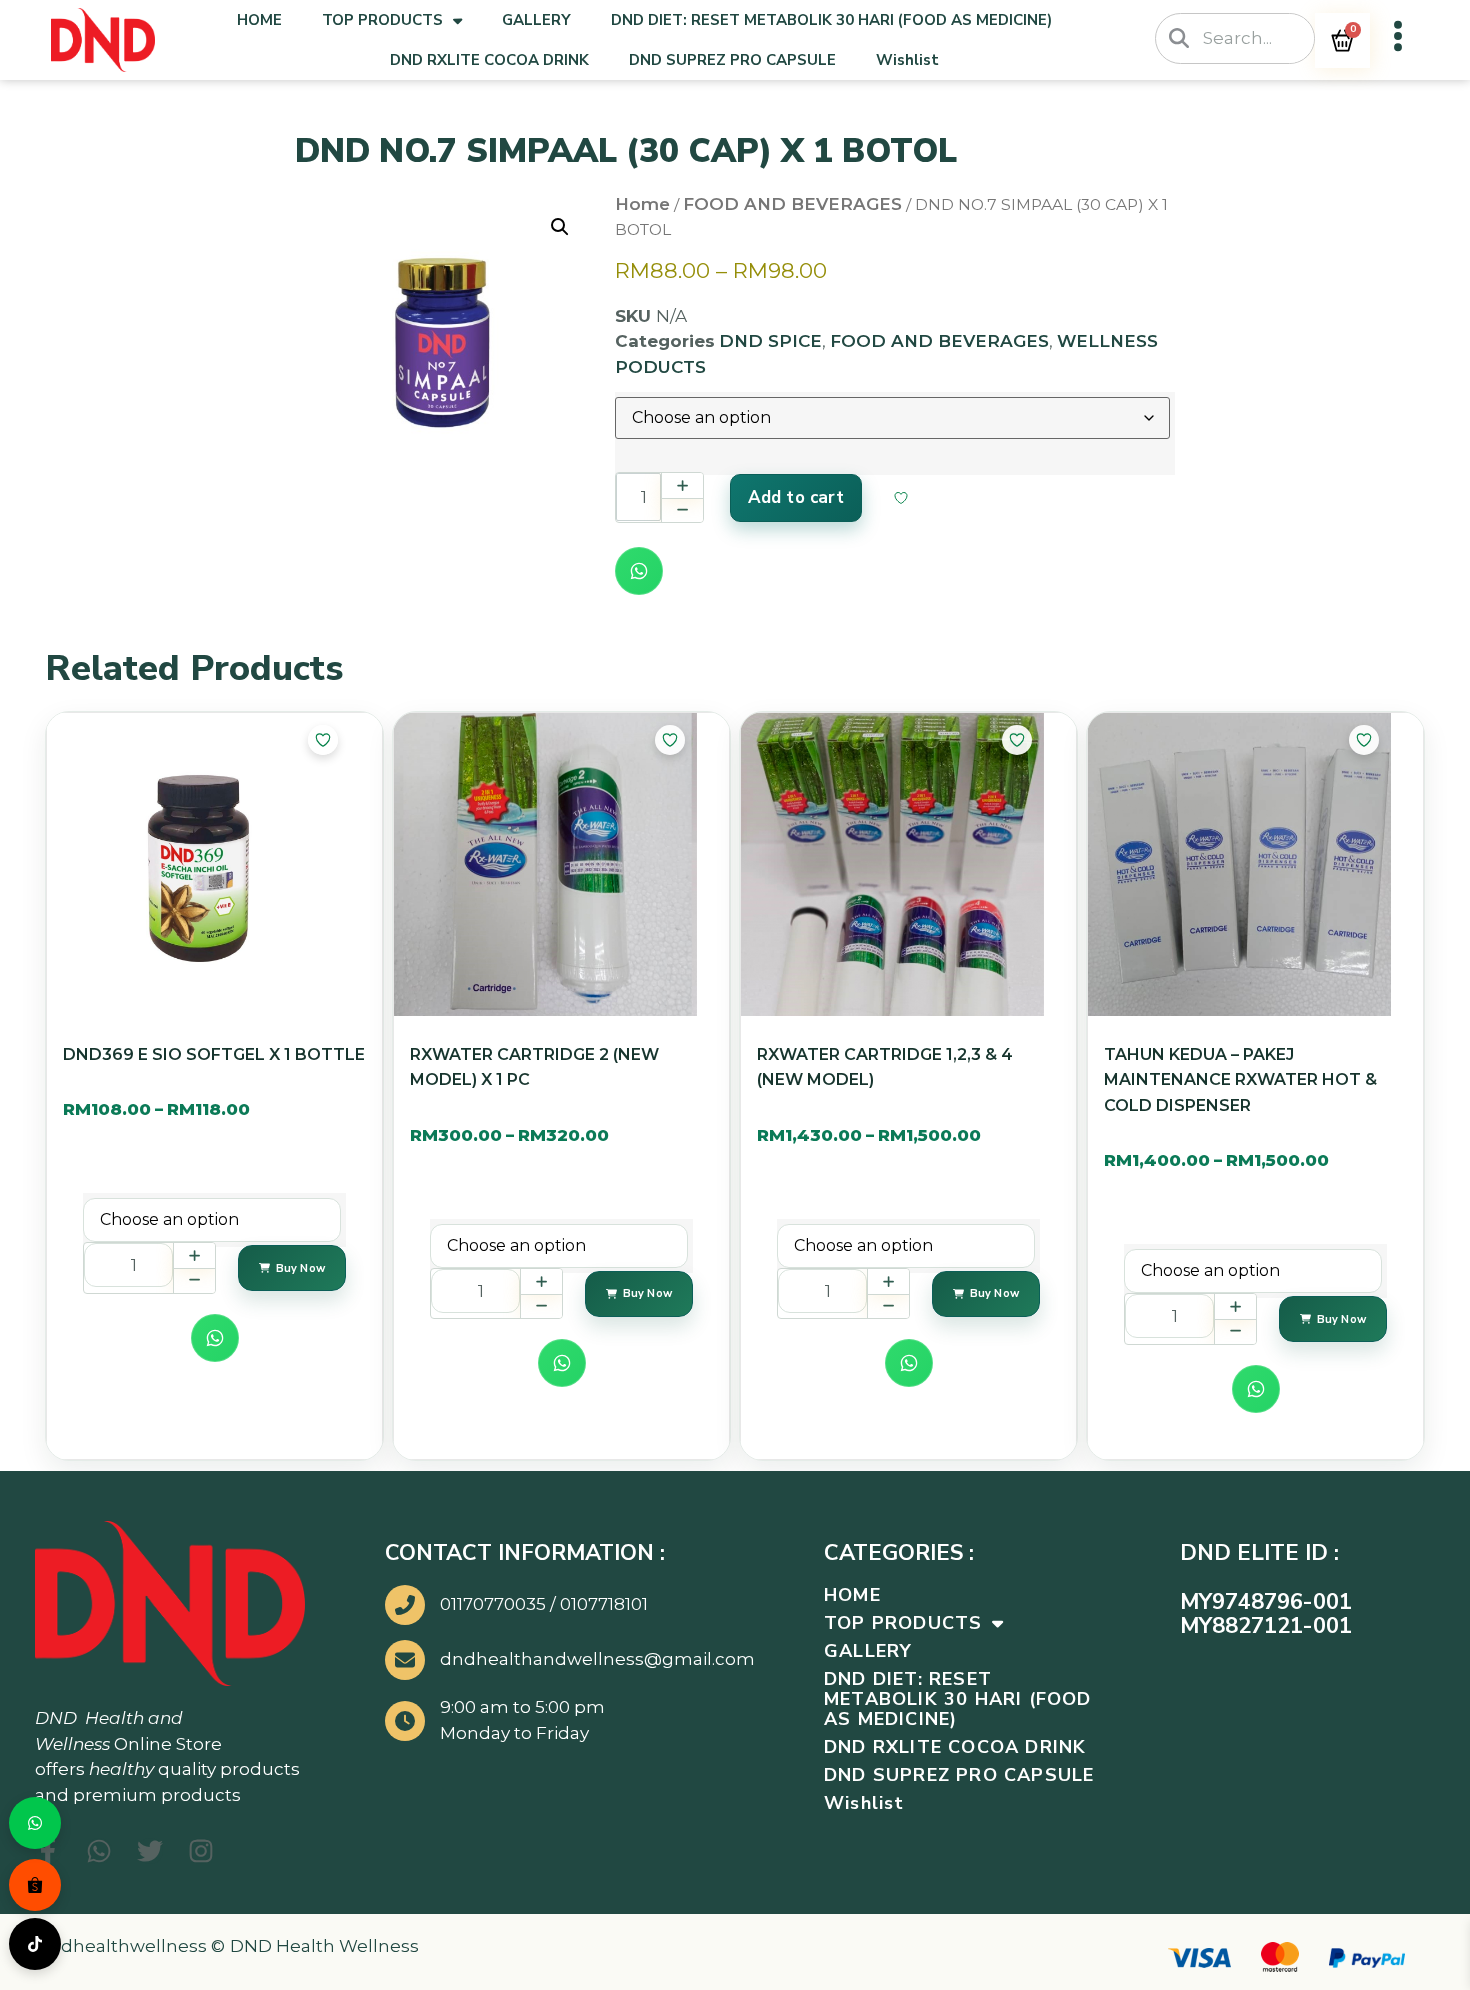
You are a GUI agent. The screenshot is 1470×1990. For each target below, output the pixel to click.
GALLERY (536, 20)
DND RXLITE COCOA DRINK (489, 60)
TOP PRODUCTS (382, 20)
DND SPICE (770, 341)
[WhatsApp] (639, 571)
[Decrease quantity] (682, 510)
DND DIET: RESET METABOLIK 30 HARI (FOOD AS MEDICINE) (831, 20)
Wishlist (907, 60)
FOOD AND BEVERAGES (792, 204)
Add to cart (796, 497)
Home (642, 204)
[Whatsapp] (35, 1823)
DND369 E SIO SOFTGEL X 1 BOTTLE (214, 1054)
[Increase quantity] (682, 486)
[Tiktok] (35, 1944)
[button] (560, 227)
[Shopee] (35, 1885)
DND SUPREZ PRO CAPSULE (732, 60)
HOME (259, 20)
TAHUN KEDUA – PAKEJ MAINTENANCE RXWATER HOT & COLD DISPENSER (1240, 1080)
